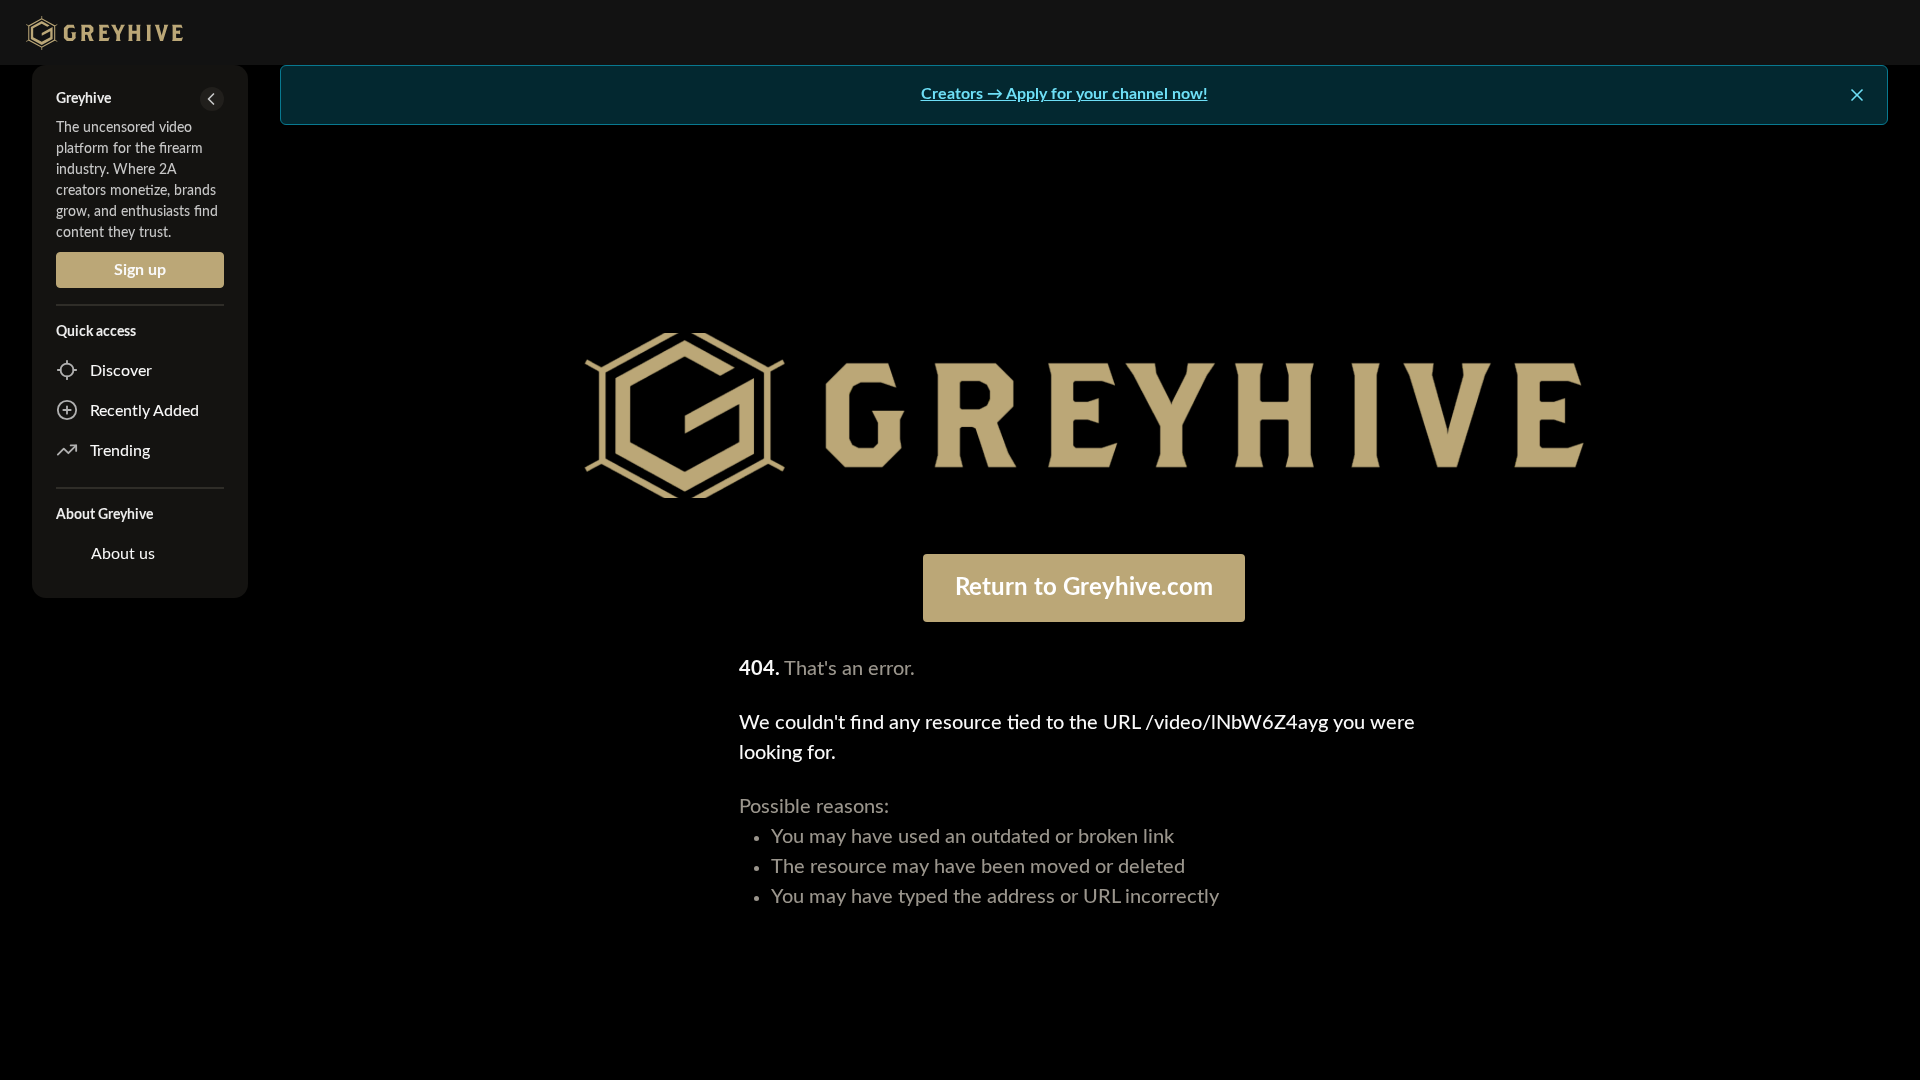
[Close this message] (1857, 95)
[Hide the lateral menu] (212, 99)
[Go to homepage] (99, 33)
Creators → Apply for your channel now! (1064, 94)
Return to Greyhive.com (1084, 588)
